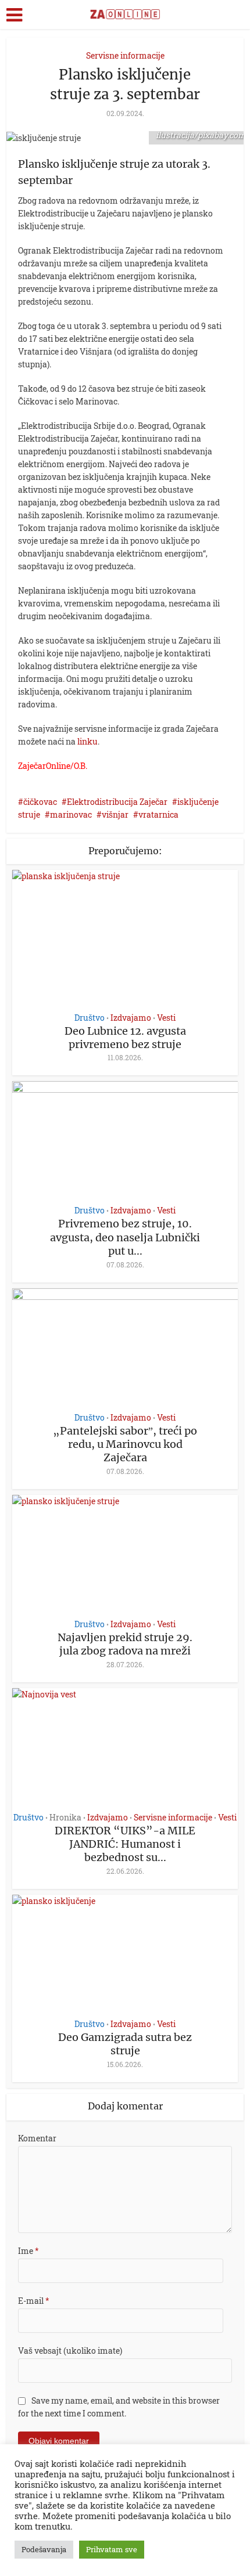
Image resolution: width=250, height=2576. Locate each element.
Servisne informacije (125, 55)
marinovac (71, 814)
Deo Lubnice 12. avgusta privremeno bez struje (125, 1038)
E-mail (34, 2301)
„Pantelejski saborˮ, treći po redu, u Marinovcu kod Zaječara (125, 1444)
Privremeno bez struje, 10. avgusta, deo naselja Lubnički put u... (125, 1237)
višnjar (115, 814)
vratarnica (158, 814)
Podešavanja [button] (44, 2549)
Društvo (90, 1018)
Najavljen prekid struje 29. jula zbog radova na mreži (125, 1644)
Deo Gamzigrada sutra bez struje (125, 2044)
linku (87, 741)
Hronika (65, 1818)
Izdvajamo (131, 1018)
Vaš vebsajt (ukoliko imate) (70, 2351)
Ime (28, 2251)
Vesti (166, 1018)
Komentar (37, 2138)
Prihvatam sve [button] (112, 2549)
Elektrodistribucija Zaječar (117, 802)
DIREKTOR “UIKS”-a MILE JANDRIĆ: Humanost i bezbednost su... (125, 1844)
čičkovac (40, 802)
